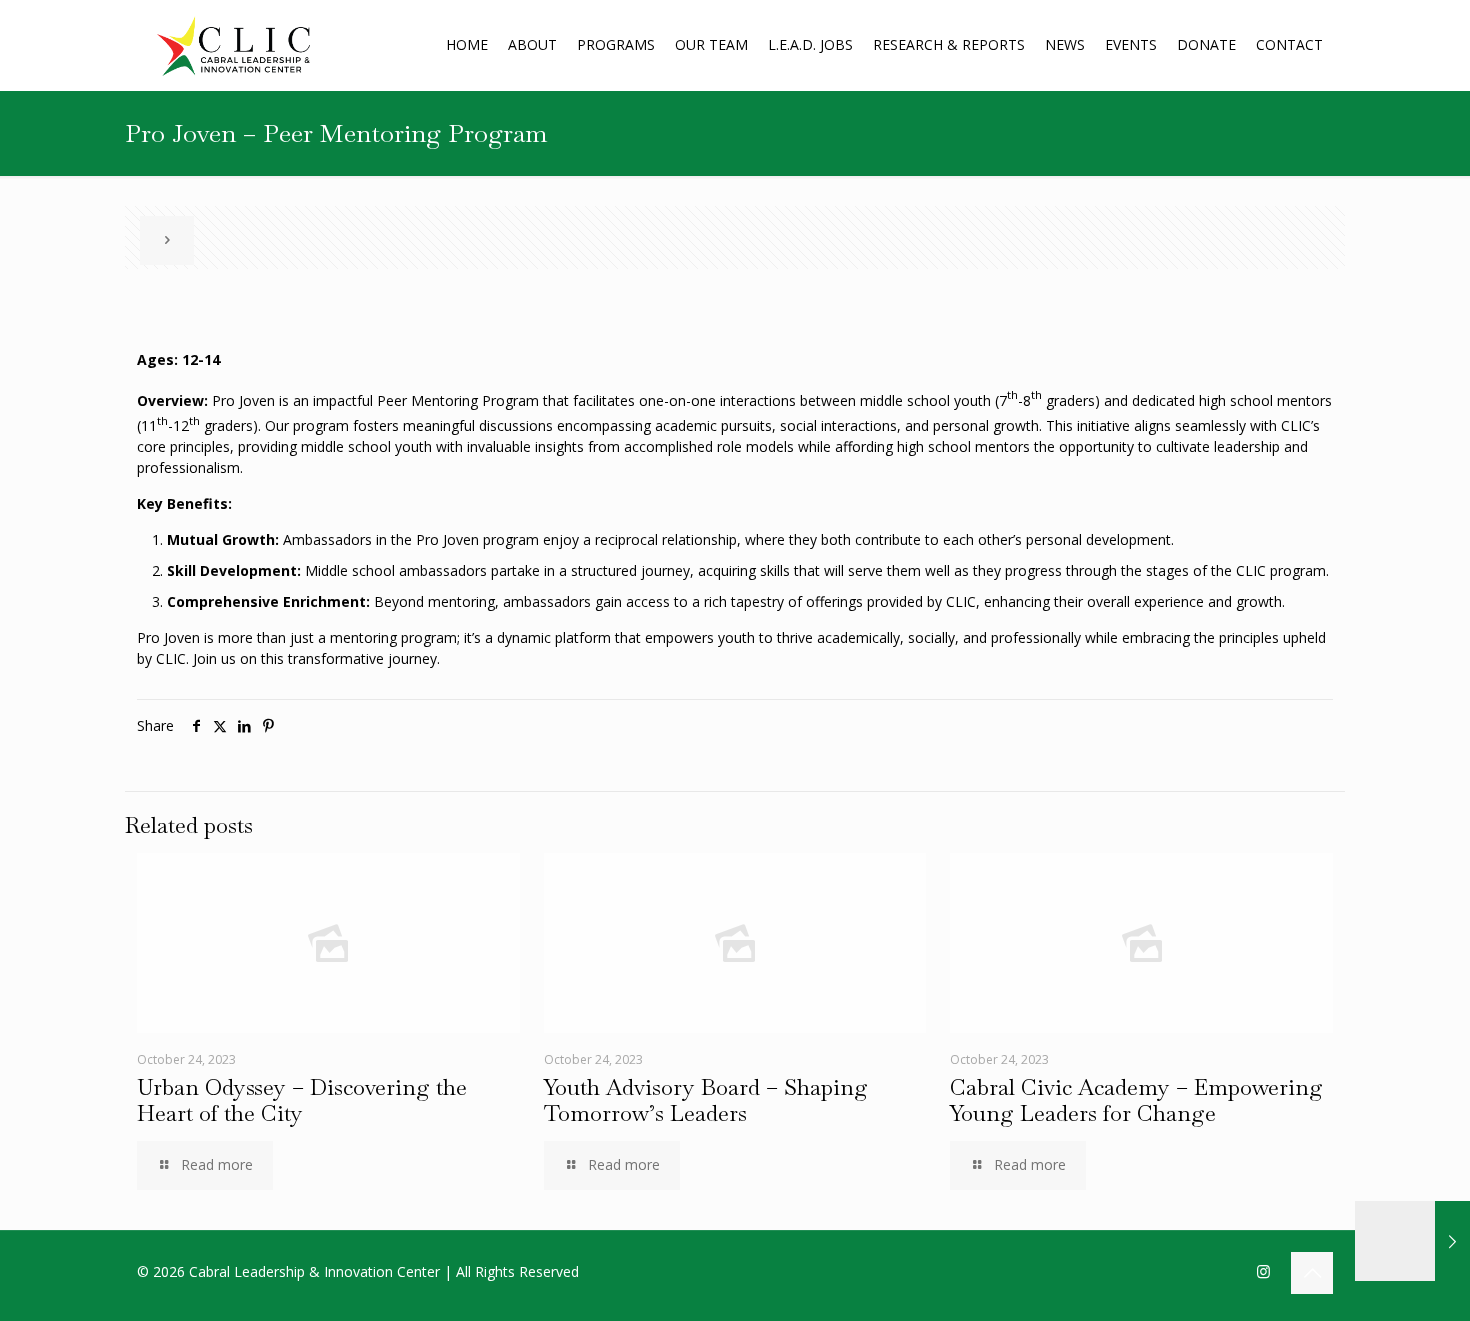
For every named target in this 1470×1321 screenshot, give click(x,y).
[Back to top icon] (1312, 1273)
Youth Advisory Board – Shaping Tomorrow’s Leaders (706, 1100)
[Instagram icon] (1263, 1271)
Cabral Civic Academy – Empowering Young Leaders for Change (1136, 1100)
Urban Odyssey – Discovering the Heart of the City (302, 1100)
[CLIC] (233, 45)
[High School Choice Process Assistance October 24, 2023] (1412, 1241)
